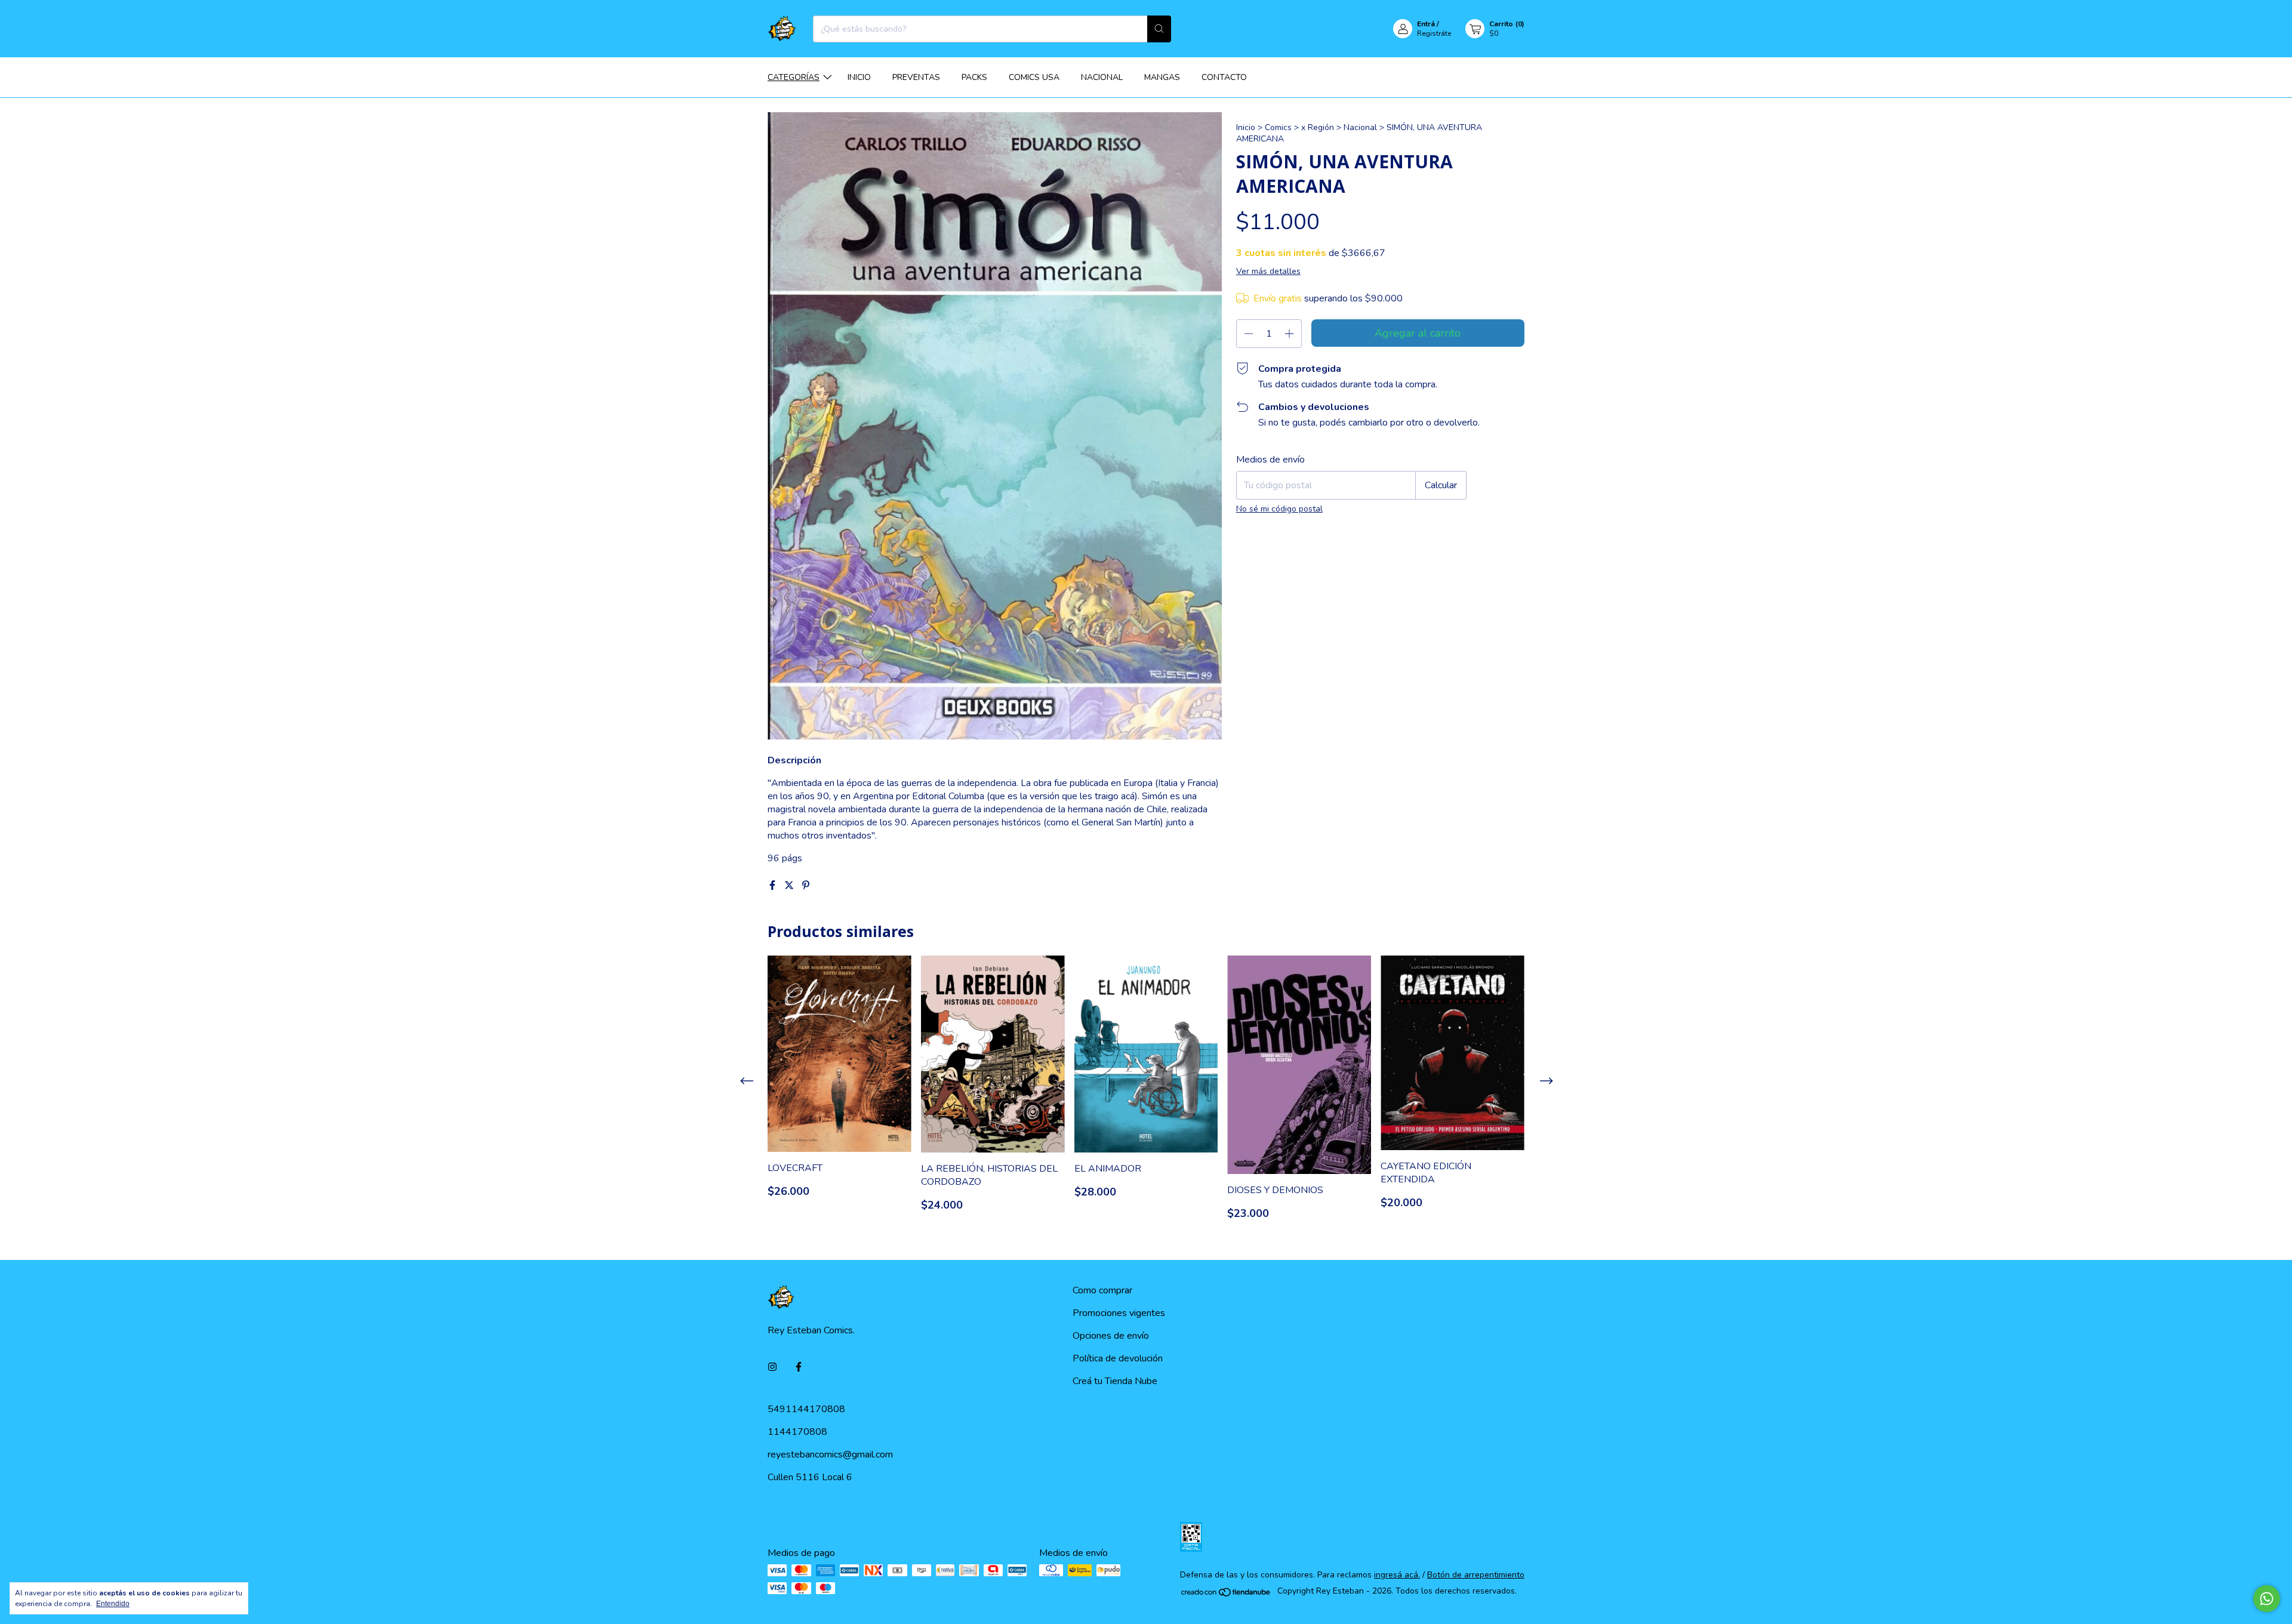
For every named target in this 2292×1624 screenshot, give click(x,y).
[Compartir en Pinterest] (806, 886)
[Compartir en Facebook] (774, 886)
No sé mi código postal (1279, 509)
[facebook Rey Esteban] (799, 1367)
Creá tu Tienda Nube (1115, 1381)
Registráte (1434, 33)
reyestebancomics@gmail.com (830, 1454)
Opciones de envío (1111, 1336)
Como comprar (1102, 1290)
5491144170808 (806, 1409)
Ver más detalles (1268, 271)
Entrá (1426, 24)
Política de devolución (1118, 1358)
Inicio (859, 77)
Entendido (113, 1604)
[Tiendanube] (1226, 1594)
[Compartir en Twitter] (790, 886)
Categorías (794, 77)
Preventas (916, 77)
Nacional (1102, 77)
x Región (1318, 127)
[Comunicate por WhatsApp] (2267, 1599)
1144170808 (797, 1432)
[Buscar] (1159, 29)
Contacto (1224, 77)
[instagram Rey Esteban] (772, 1367)
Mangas (1162, 77)
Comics (1278, 127)
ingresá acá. (1397, 1575)
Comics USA (1034, 77)
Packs (974, 77)
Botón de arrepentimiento (1476, 1575)
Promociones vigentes (1119, 1313)
